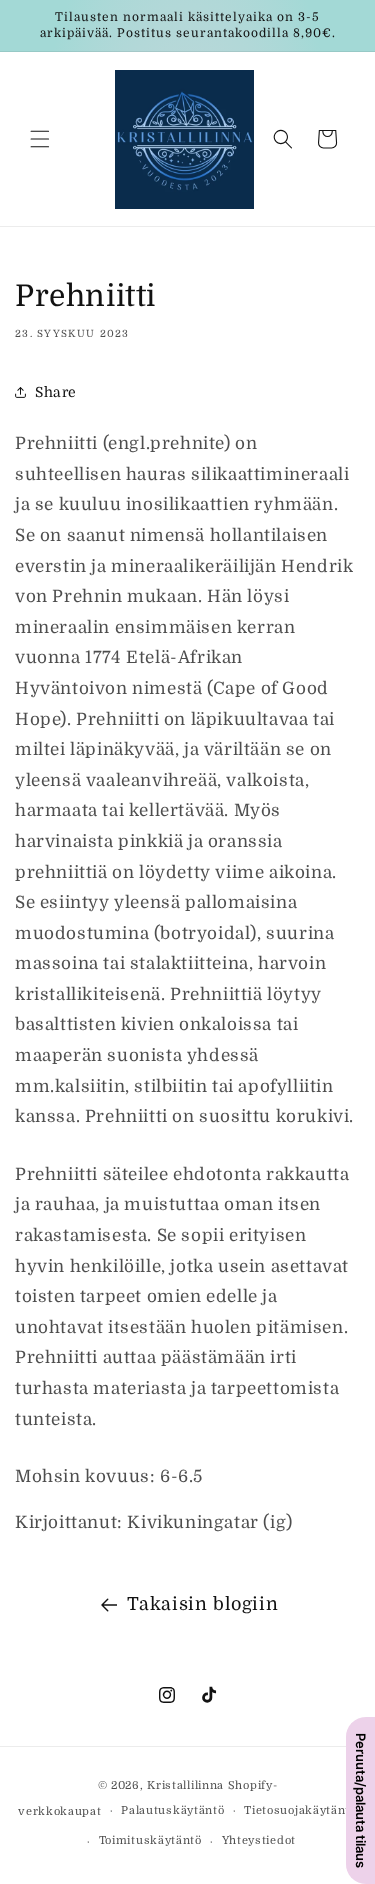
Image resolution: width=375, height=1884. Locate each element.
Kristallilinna (185, 1785)
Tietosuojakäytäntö (300, 1810)
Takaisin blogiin (203, 1604)
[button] (40, 139)
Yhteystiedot (259, 1840)
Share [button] (56, 392)
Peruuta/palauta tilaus (361, 1800)
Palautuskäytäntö (172, 1810)
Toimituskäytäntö (150, 1840)
